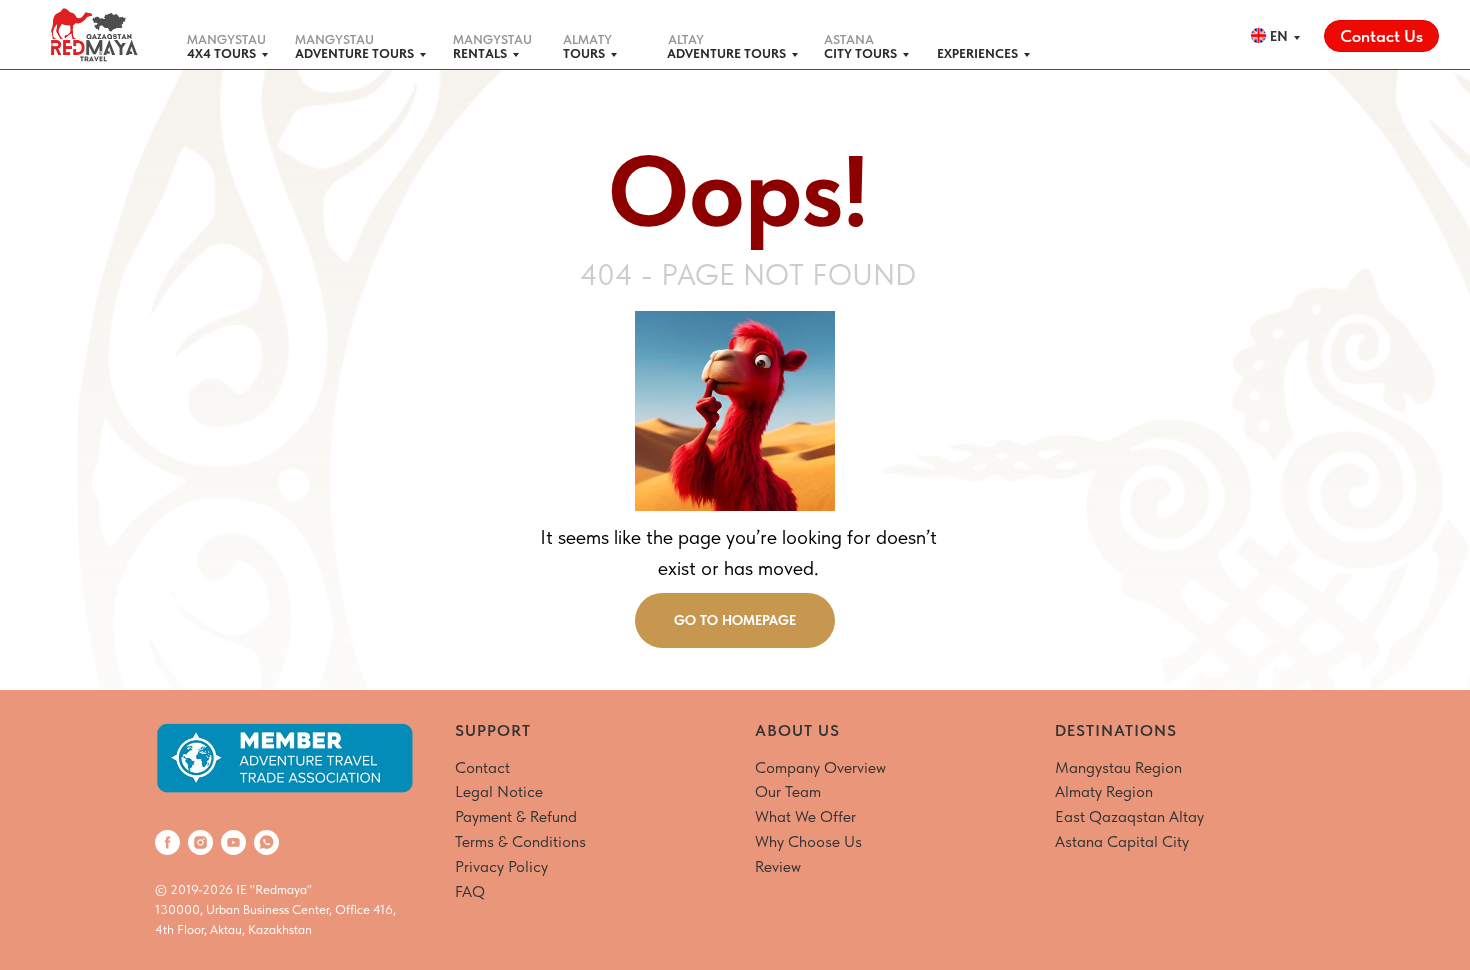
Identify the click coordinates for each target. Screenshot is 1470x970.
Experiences (977, 53)
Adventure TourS (726, 53)
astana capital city (1122, 841)
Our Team (788, 791)
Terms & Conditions (520, 841)
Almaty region (1104, 791)
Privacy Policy (501, 866)
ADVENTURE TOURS (354, 53)
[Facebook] (167, 842)
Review (778, 866)
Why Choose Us (808, 841)
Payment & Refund (516, 816)
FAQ (470, 891)
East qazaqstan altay (1129, 816)
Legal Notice (499, 791)
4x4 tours (221, 53)
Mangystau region (1118, 767)
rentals (480, 53)
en (1279, 36)
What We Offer (805, 816)
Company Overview (820, 767)
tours (584, 53)
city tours (860, 53)
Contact (482, 767)
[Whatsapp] (266, 842)
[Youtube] (233, 842)
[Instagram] (200, 842)
